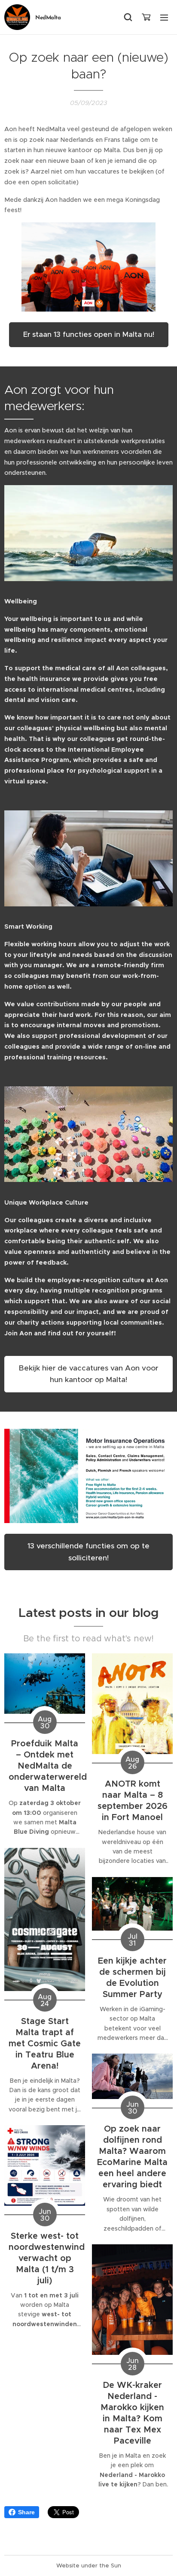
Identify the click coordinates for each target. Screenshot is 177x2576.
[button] (128, 17)
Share (26, 2512)
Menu (164, 17)
